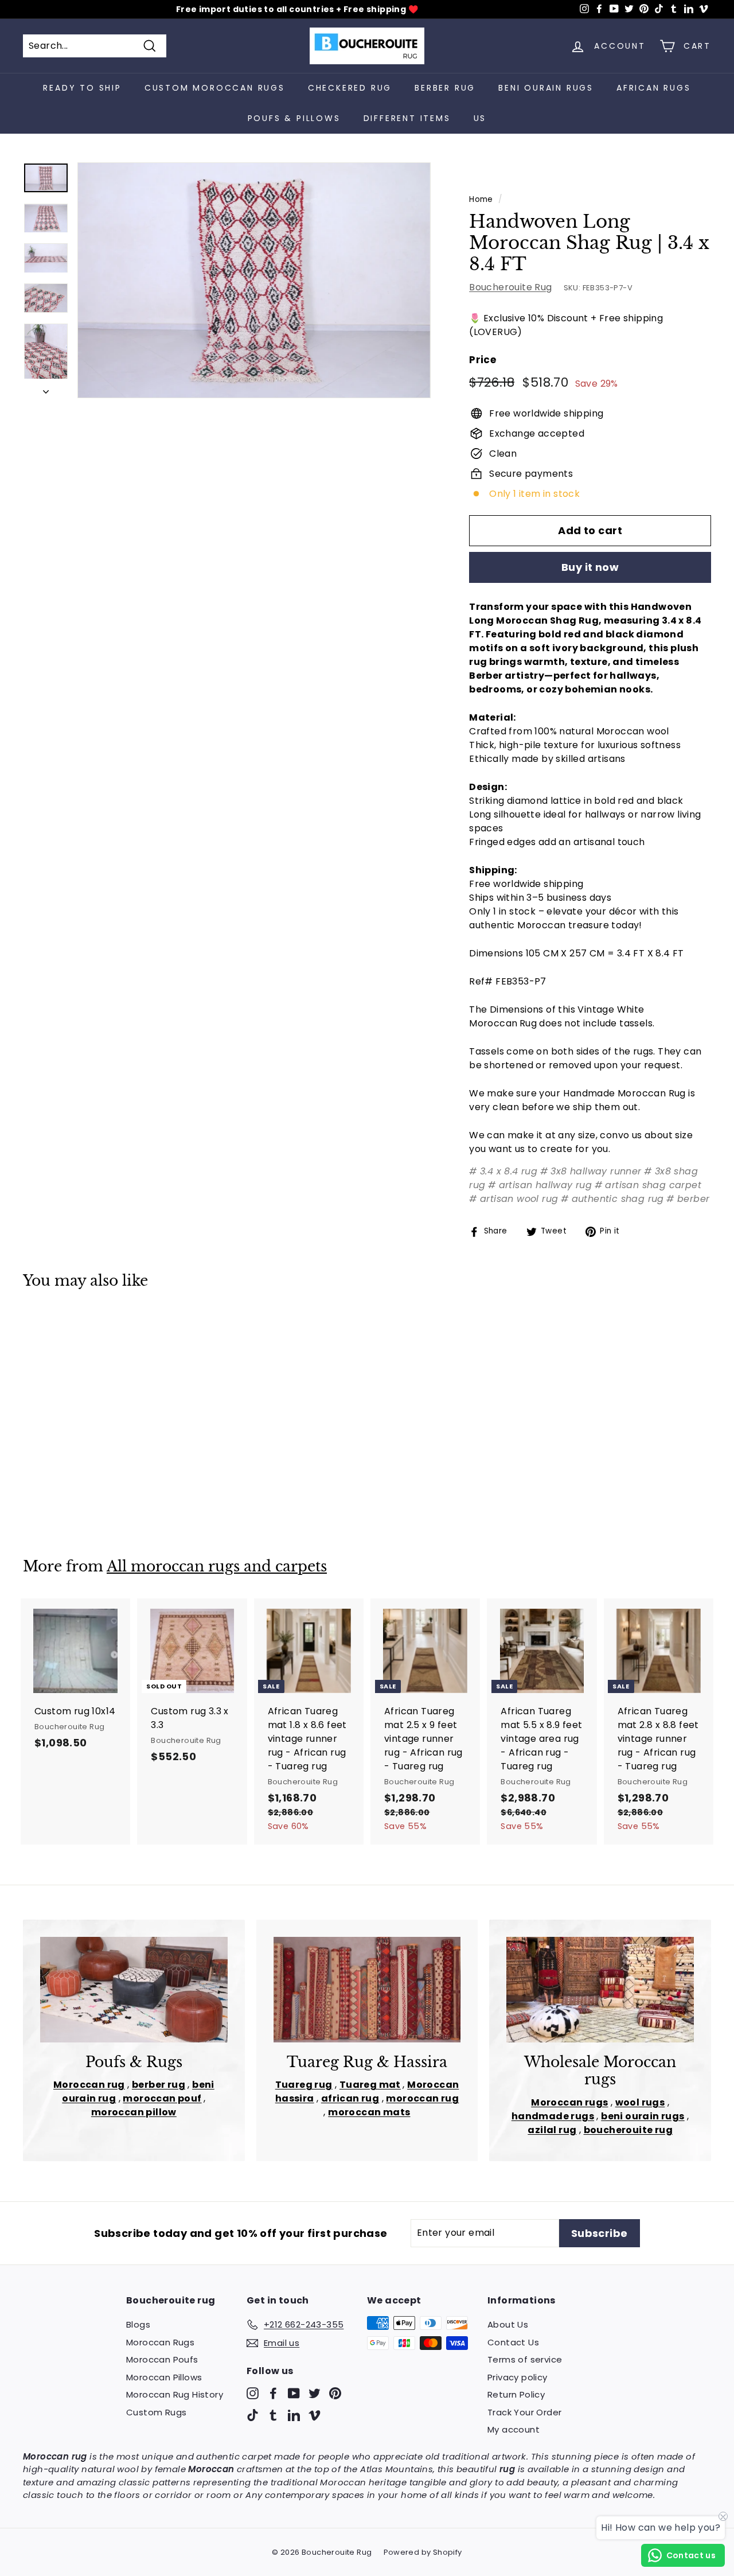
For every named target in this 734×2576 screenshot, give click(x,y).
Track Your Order (524, 2412)
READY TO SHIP (82, 88)
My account (514, 2429)
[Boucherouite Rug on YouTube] (294, 2393)
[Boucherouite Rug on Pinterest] (335, 2393)
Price (483, 360)
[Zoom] (254, 280)
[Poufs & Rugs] (134, 1990)
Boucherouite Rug (510, 287)
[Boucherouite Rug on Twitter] (315, 2393)
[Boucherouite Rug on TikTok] (253, 2414)
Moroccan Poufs (162, 2359)
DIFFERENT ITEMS (407, 118)
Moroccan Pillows (164, 2377)
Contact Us (513, 2342)
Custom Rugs (156, 2412)
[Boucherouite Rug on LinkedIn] (294, 2414)
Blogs (138, 2324)
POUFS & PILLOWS (294, 118)
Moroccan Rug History (175, 2394)
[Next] (46, 388)
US (480, 118)
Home (481, 199)
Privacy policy (518, 2377)
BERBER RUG (445, 88)
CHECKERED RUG (350, 88)
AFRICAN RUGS (654, 88)
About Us (508, 2324)
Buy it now (590, 567)
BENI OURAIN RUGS (546, 88)
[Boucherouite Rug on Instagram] (253, 2393)
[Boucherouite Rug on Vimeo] (315, 2414)
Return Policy (516, 2394)
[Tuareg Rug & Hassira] (367, 1990)
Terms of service (525, 2359)
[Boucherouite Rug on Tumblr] (273, 2414)
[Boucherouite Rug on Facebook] (273, 2393)
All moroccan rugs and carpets (217, 1567)
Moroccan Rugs (160, 2342)
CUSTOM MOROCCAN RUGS (215, 88)
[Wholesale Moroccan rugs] (600, 1990)
